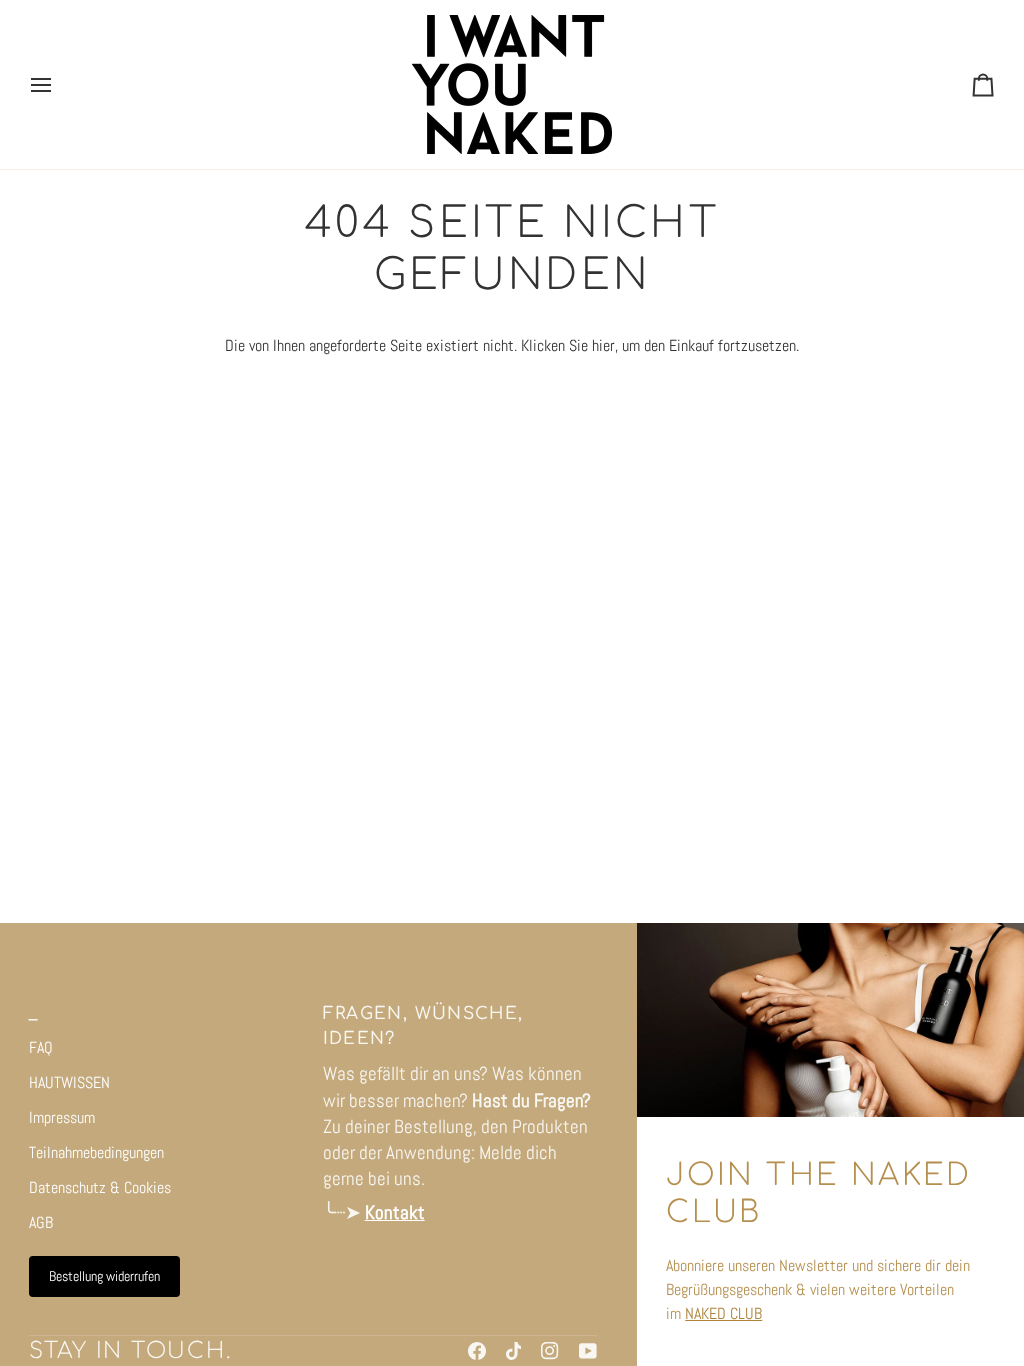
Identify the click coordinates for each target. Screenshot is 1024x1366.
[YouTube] (588, 1351)
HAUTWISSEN (69, 1082)
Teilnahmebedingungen (96, 1152)
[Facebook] (477, 1351)
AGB (41, 1222)
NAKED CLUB (723, 1313)
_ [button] (33, 1013)
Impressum (62, 1117)
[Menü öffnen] (59, 84)
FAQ (41, 1047)
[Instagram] (550, 1351)
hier (603, 345)
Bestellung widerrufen (104, 1276)
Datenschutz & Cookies (100, 1187)
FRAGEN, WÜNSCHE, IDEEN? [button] (423, 1026)
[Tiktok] (514, 1351)
